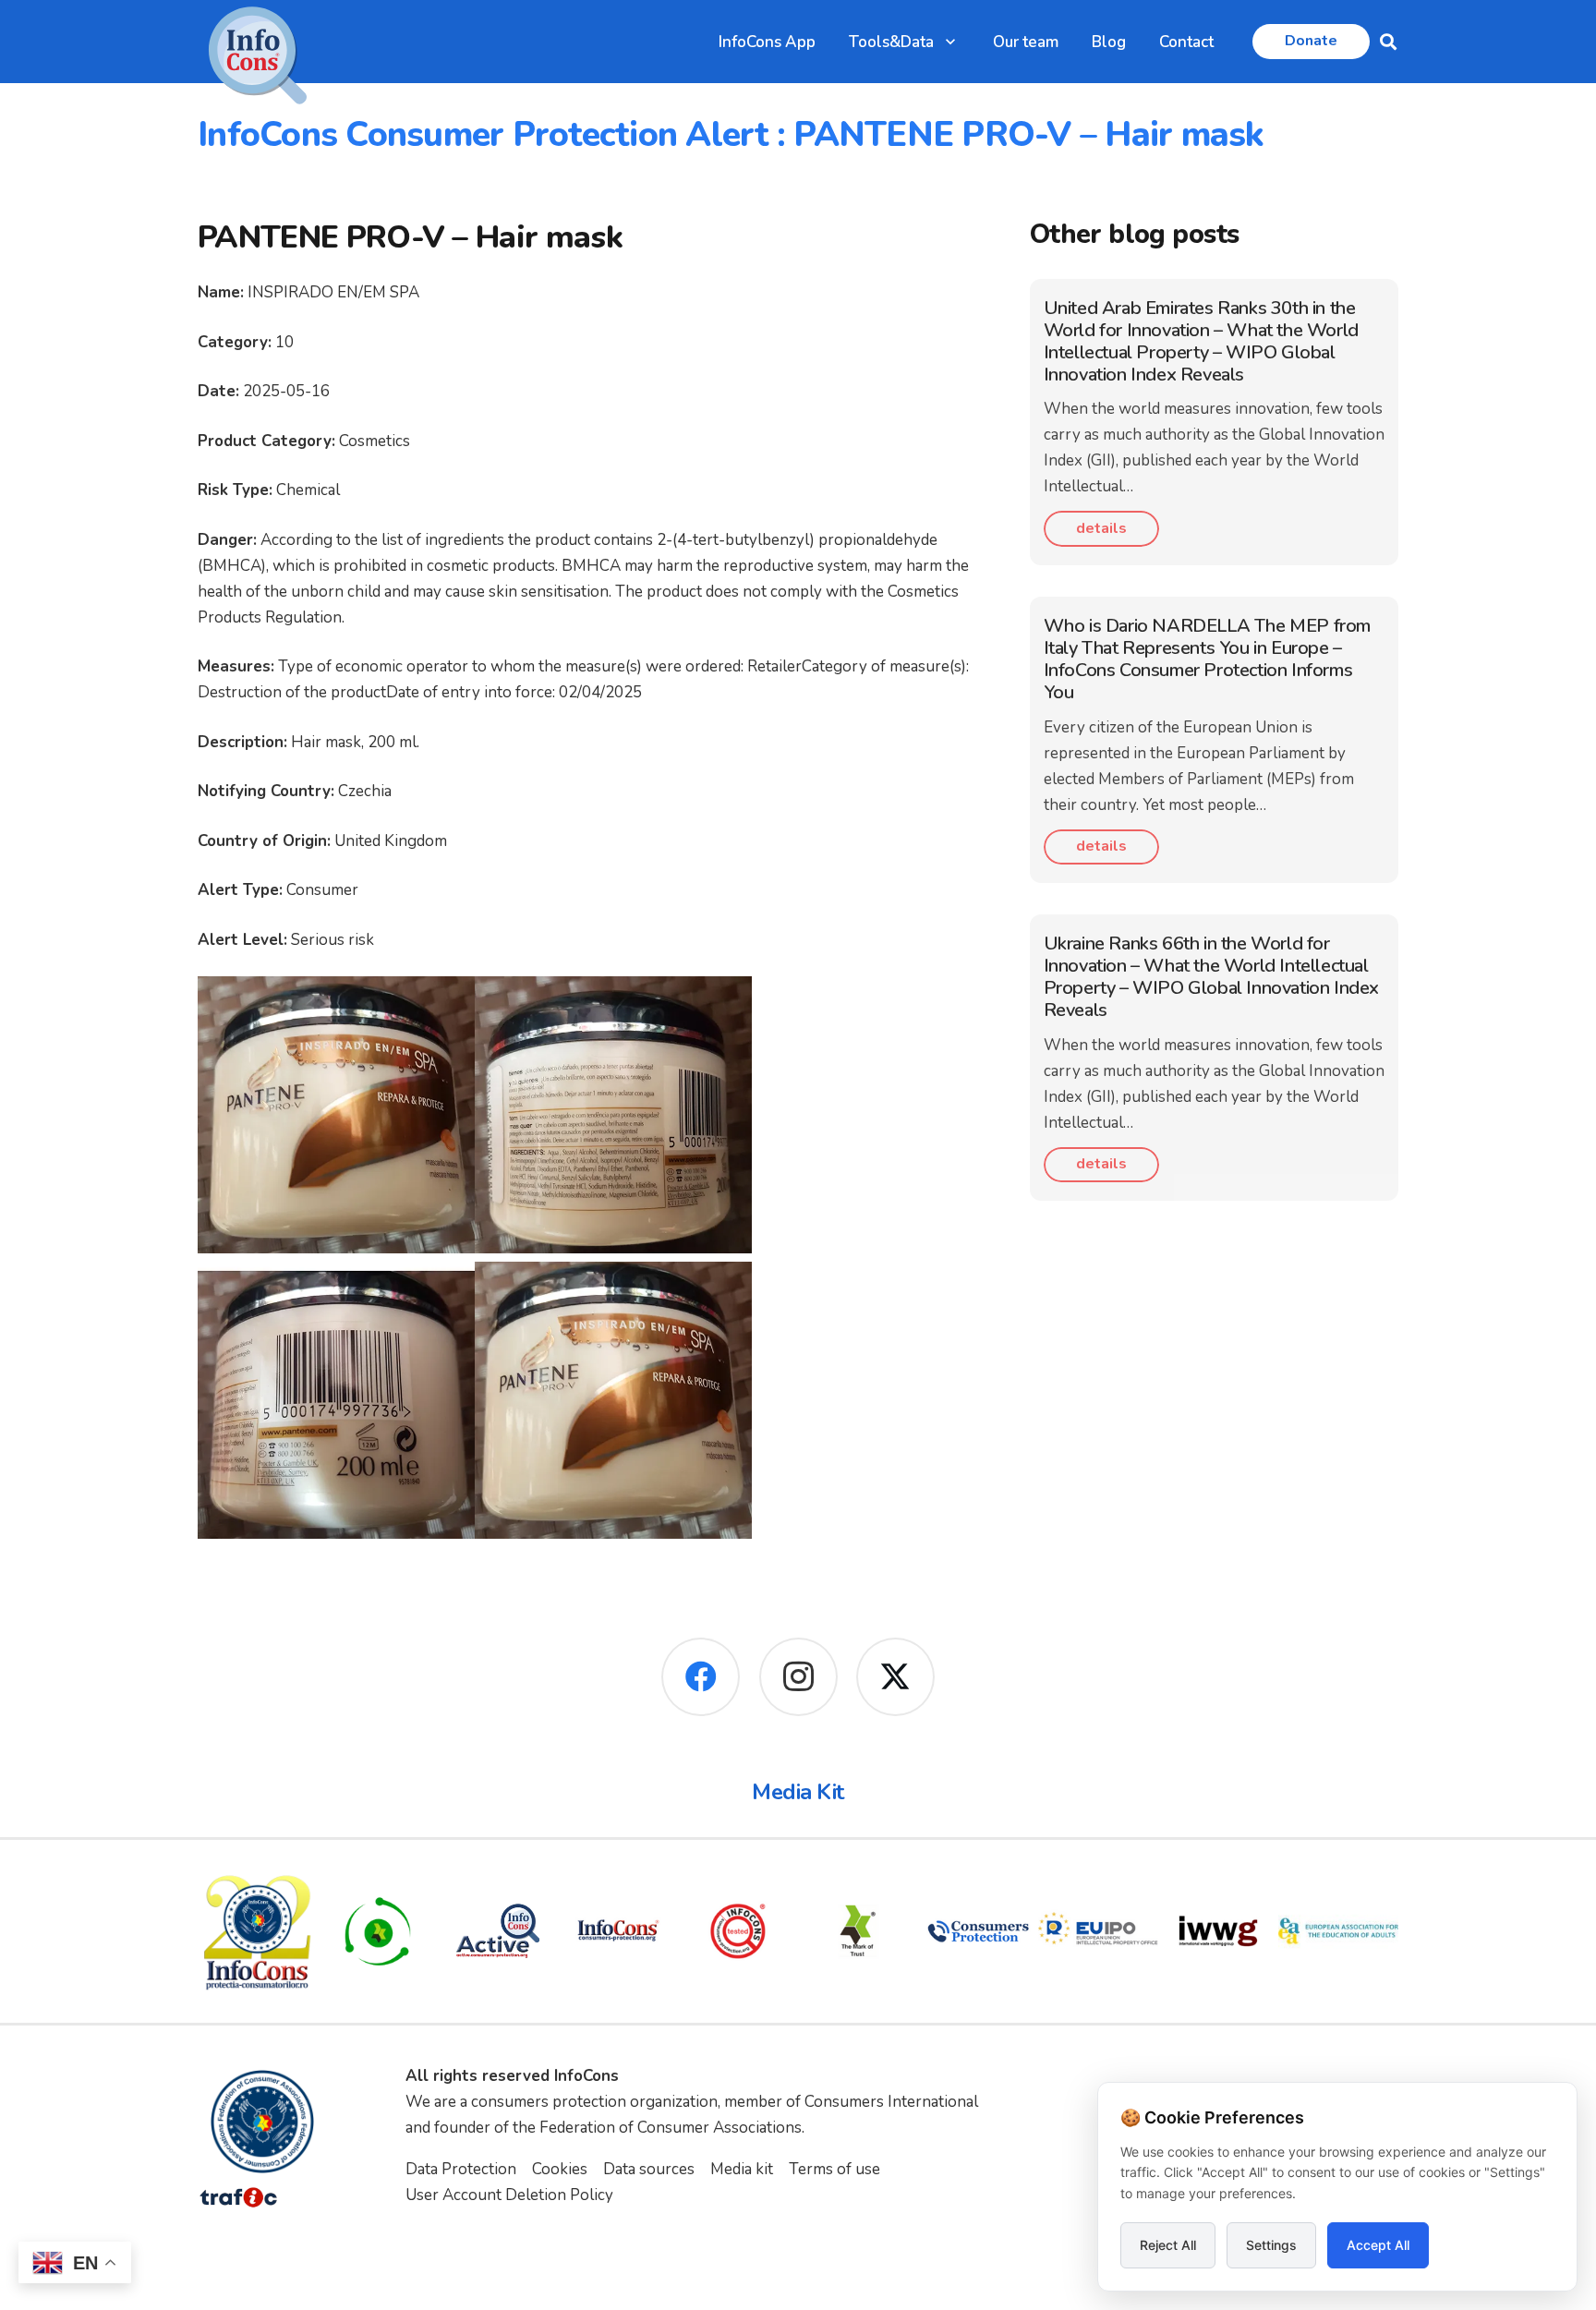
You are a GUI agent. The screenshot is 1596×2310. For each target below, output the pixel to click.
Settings (1271, 2245)
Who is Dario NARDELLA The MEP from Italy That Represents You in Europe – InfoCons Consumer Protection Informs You (1207, 659)
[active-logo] (498, 1931)
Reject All (1168, 2245)
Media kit (742, 2169)
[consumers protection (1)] (978, 1931)
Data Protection (461, 2169)
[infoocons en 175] (618, 1931)
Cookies (560, 2169)
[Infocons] (258, 1931)
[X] (895, 1677)
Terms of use (834, 2169)
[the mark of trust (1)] (858, 1931)
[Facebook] (701, 1677)
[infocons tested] (738, 1931)
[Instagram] (798, 1677)
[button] (950, 42)
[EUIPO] (1098, 1931)
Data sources (649, 2169)
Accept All (1378, 2245)
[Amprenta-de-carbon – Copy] (378, 1931)
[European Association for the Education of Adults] (1338, 1931)
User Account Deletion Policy (509, 2195)
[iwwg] (1218, 1931)
